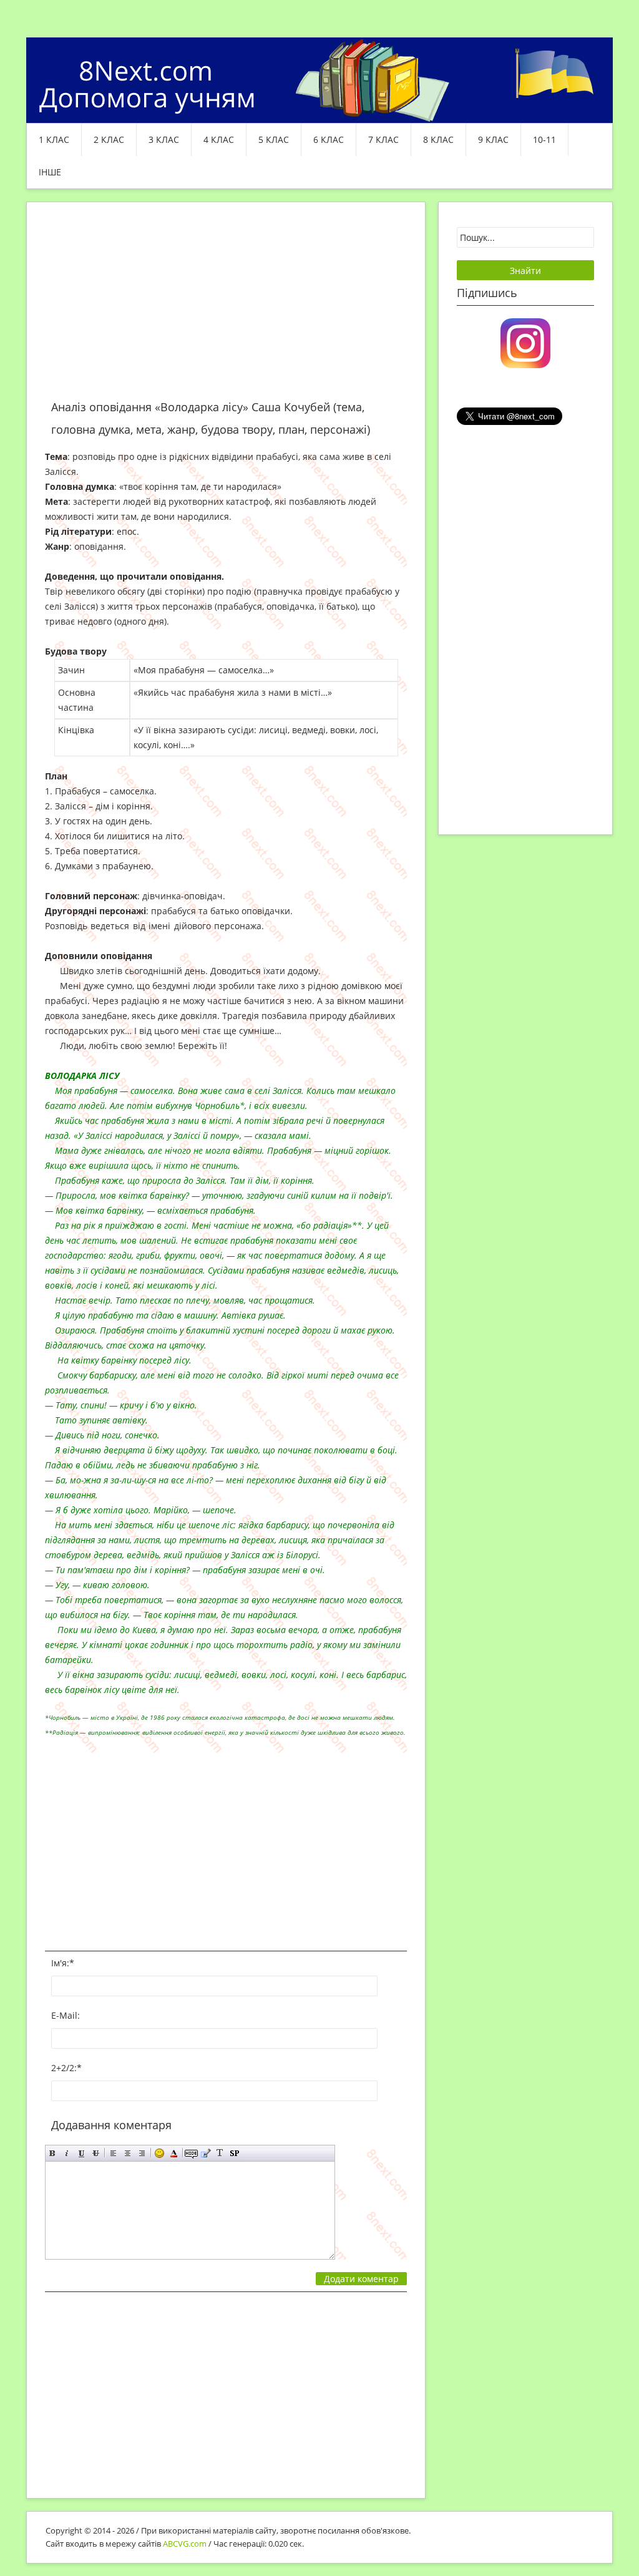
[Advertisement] (226, 308)
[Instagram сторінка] (525, 342)
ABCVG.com (185, 2544)
